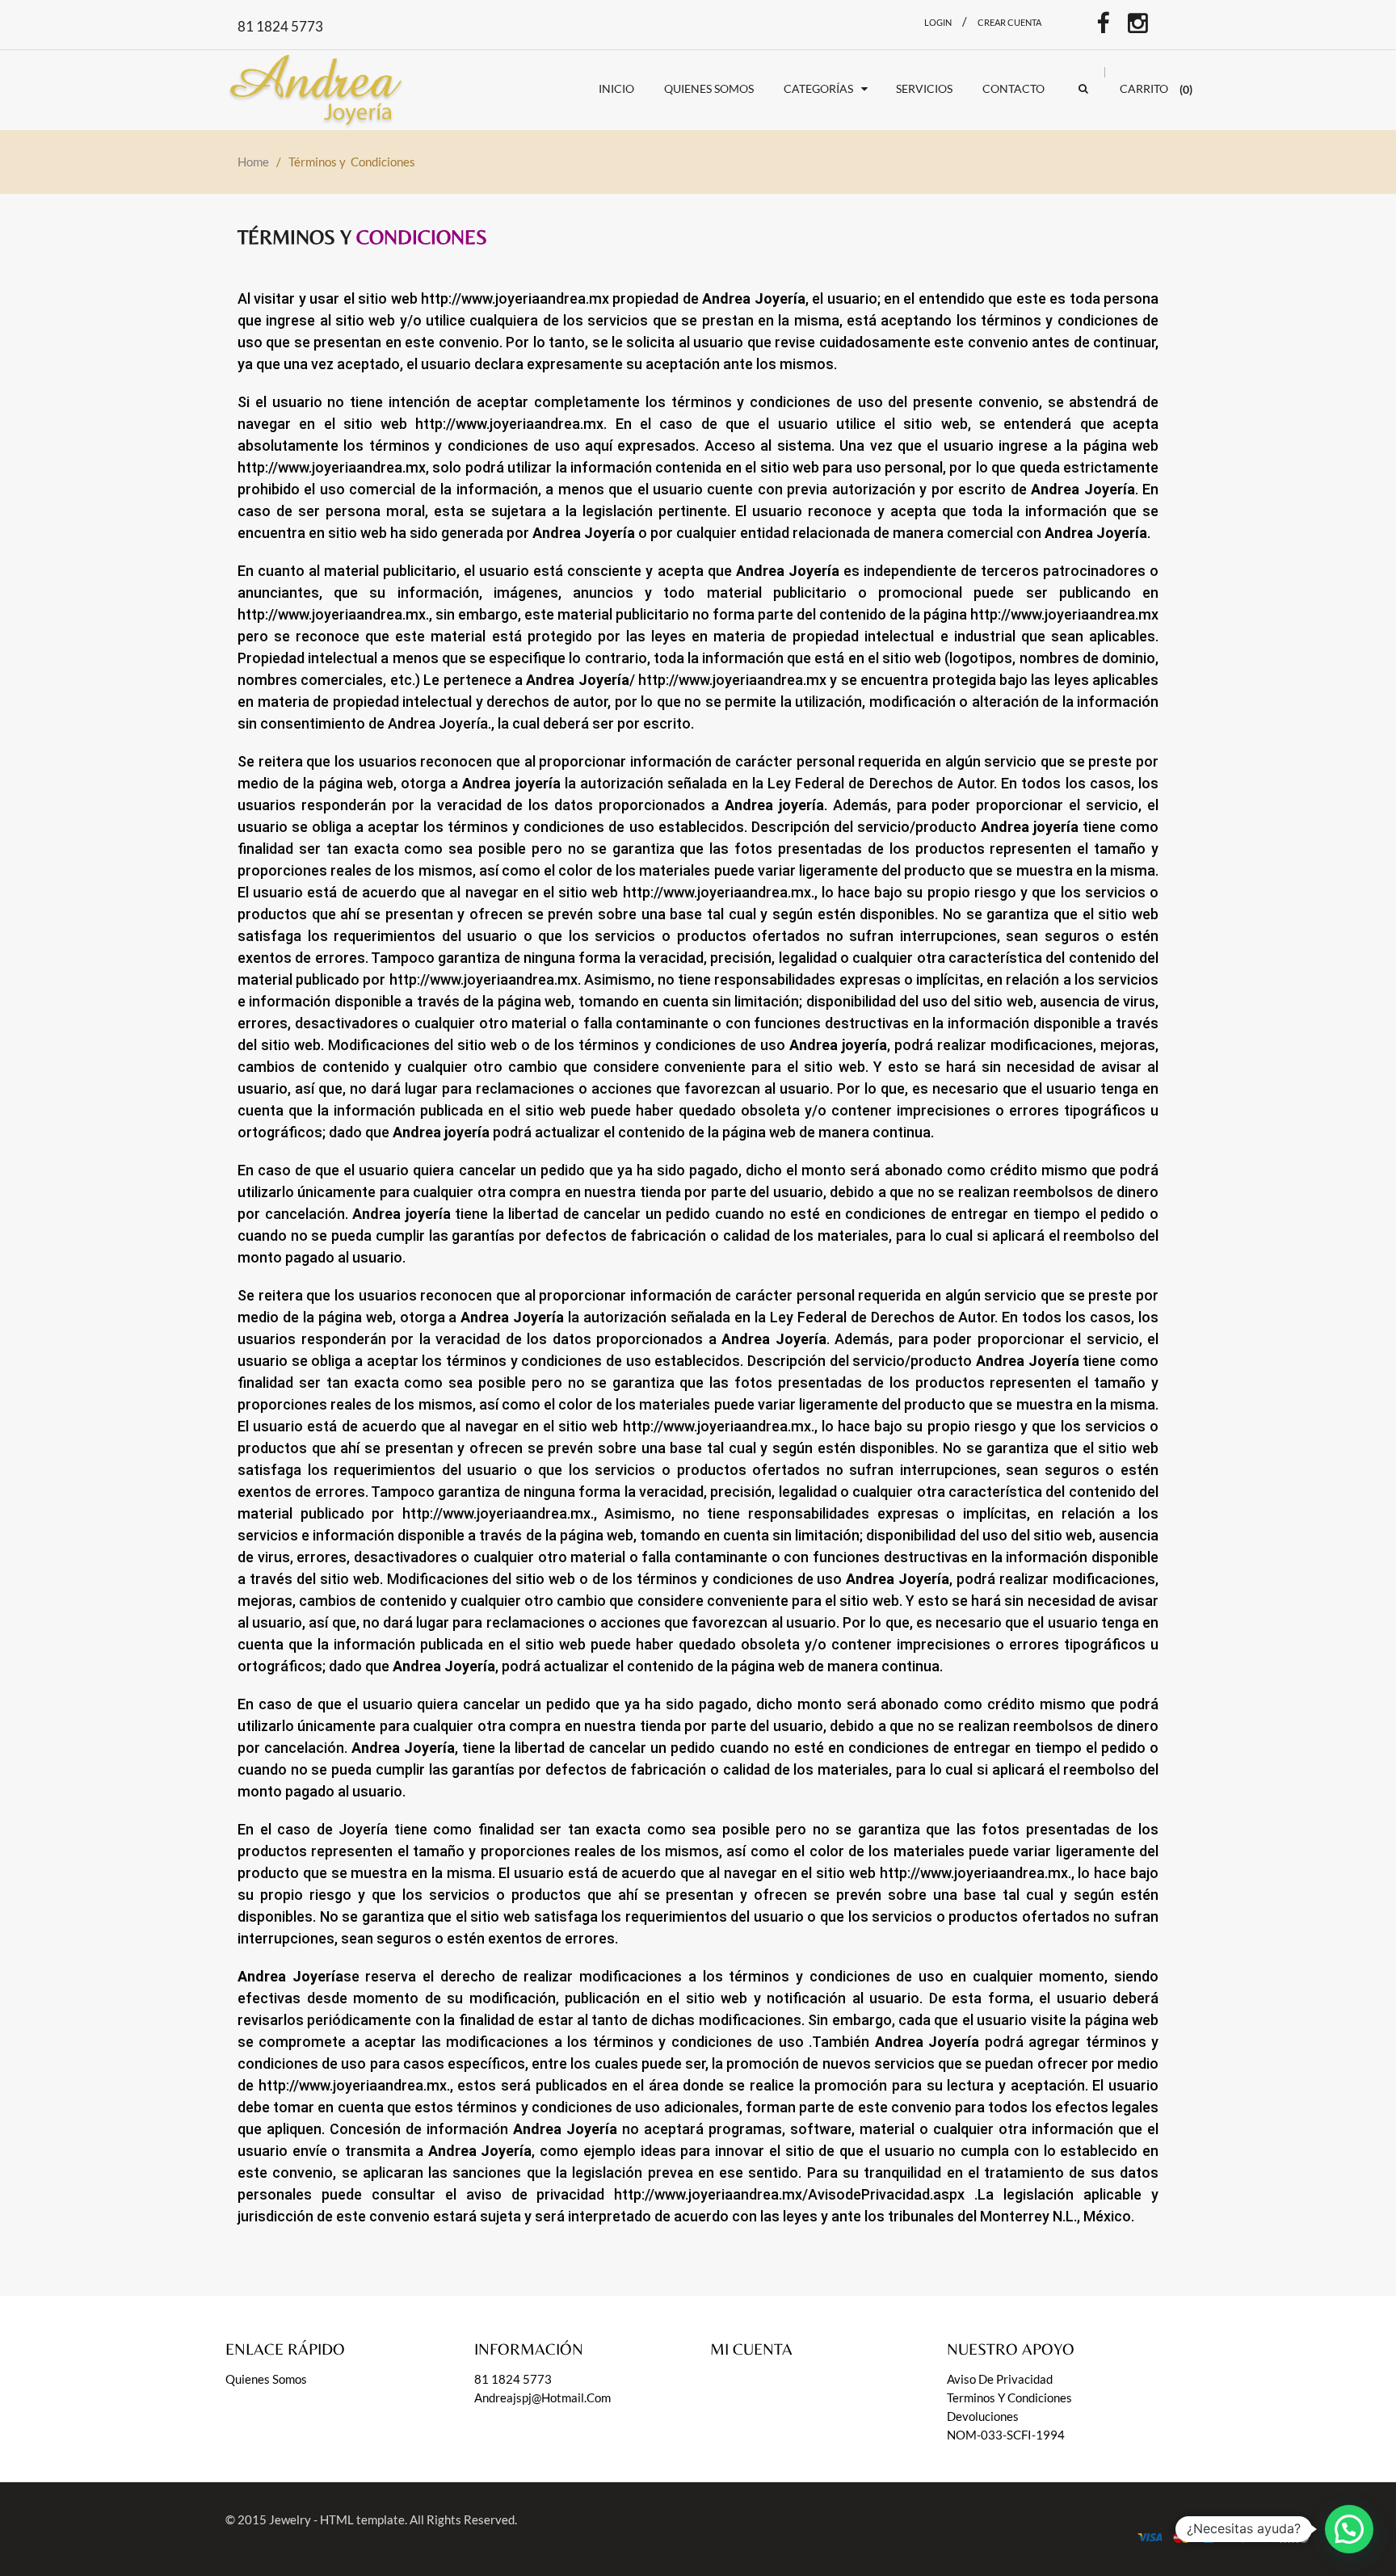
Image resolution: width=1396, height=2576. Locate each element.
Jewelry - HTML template (337, 2519)
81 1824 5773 (513, 2379)
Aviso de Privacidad (1000, 2379)
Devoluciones (983, 2416)
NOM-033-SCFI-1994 (1006, 2435)
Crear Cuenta (1009, 22)
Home (253, 162)
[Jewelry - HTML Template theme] (320, 86)
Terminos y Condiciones (1009, 2397)
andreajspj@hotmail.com (542, 2397)
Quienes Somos (266, 2379)
